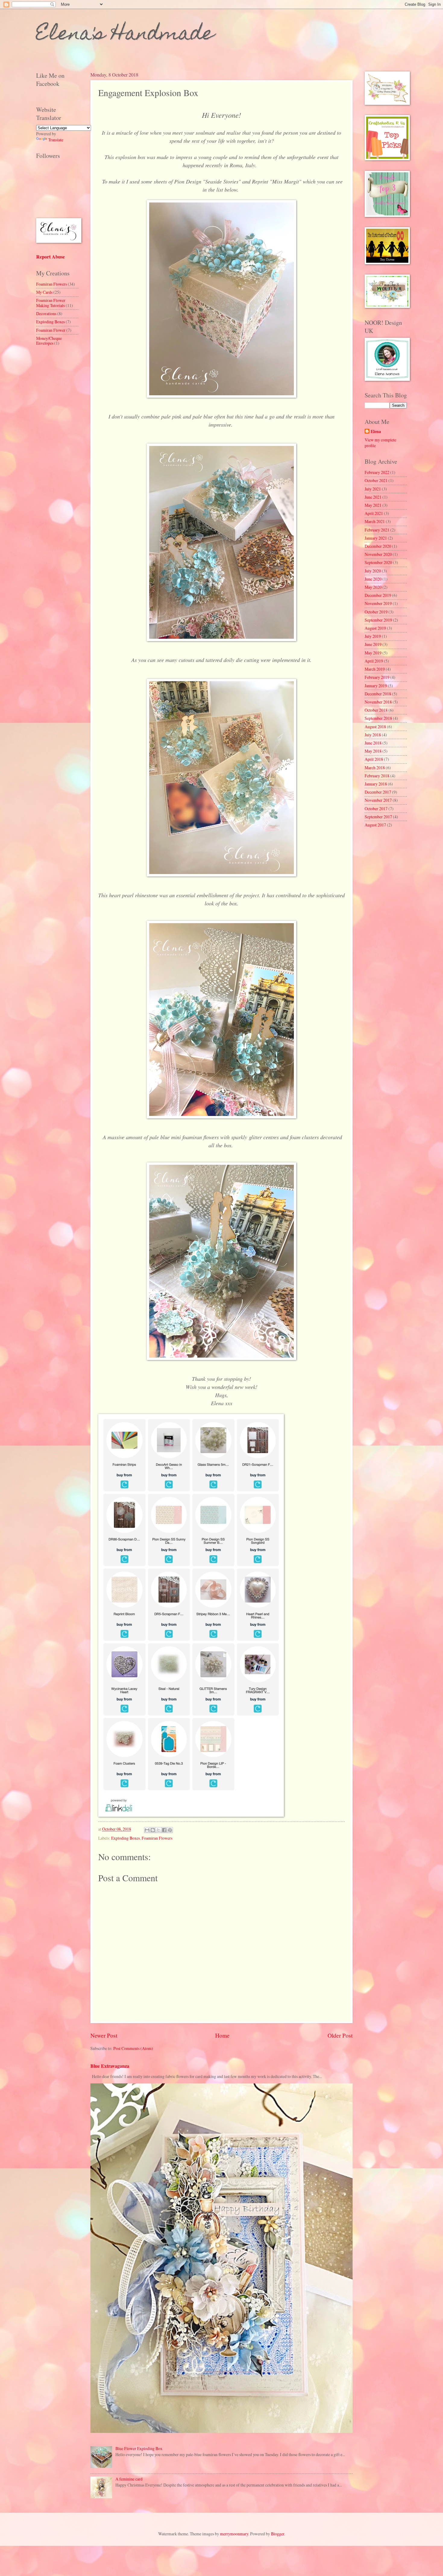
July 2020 (373, 571)
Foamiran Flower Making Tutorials (51, 303)
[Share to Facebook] (164, 1830)
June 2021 (373, 497)
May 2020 (373, 587)
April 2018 (374, 759)
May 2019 (373, 653)
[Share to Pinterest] (170, 1830)
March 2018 (375, 768)
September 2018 (378, 718)
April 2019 (374, 661)
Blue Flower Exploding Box (139, 2448)
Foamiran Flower (51, 330)
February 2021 (377, 530)
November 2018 (378, 702)
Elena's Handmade (125, 35)
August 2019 (375, 628)
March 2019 (375, 669)
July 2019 (373, 636)
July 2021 (373, 489)
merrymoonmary (234, 2534)
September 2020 (378, 562)
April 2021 (374, 513)
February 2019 (377, 677)
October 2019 (376, 612)
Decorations (46, 313)
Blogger (278, 2534)
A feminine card (129, 2479)
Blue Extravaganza (110, 2066)
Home (222, 2035)
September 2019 (378, 620)
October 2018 (376, 710)
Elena (376, 432)
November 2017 (378, 800)
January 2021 (376, 538)
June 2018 (373, 743)
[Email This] (147, 1830)
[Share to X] (159, 1830)
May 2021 (373, 505)
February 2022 (377, 472)
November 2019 (378, 603)
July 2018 (373, 735)
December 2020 (378, 546)
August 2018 (375, 727)
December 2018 (378, 694)
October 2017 (376, 809)
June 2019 (373, 644)
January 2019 (376, 686)
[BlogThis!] (153, 1830)
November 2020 (378, 554)
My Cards (44, 292)
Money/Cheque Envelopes (49, 341)
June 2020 (373, 579)
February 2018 (377, 776)
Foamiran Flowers (157, 1838)
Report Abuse (50, 257)
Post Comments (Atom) (133, 2048)
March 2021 (375, 521)
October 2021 (376, 480)
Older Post (340, 2035)
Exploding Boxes (126, 1838)
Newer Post (104, 2035)
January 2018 (376, 784)
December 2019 (378, 595)
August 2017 (375, 825)
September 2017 (378, 817)
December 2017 (378, 792)
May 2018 (373, 751)
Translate (56, 140)
